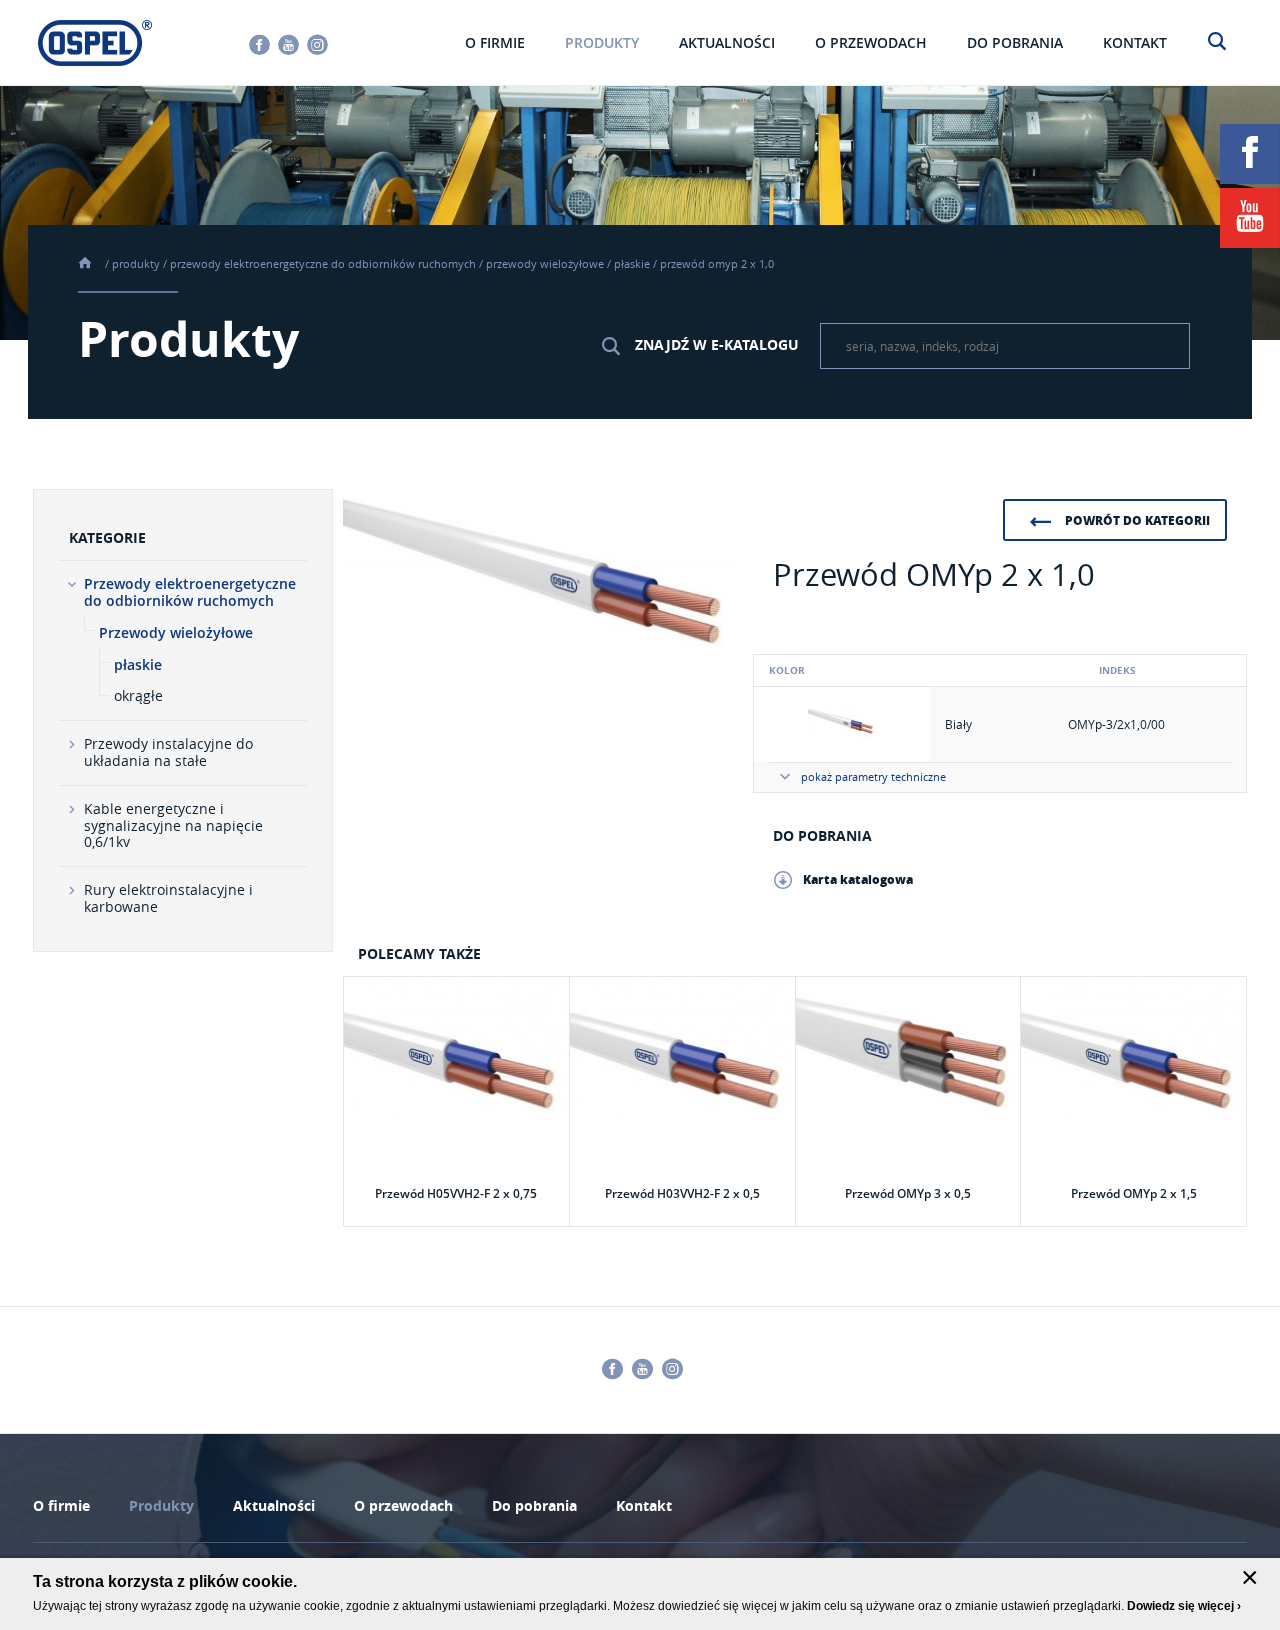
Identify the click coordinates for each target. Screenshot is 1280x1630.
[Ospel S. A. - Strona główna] (95, 43)
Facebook (259, 44)
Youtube (288, 44)
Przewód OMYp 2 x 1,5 (1134, 1193)
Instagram (317, 44)
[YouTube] (1250, 218)
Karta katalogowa (858, 879)
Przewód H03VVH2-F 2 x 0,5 (682, 1193)
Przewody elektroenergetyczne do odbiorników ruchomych (323, 263)
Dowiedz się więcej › (1184, 1606)
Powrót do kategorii (1137, 520)
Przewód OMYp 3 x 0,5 (908, 1193)
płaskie (632, 263)
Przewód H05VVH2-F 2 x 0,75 (456, 1193)
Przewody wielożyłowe (545, 263)
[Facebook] (1250, 154)
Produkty (136, 263)
